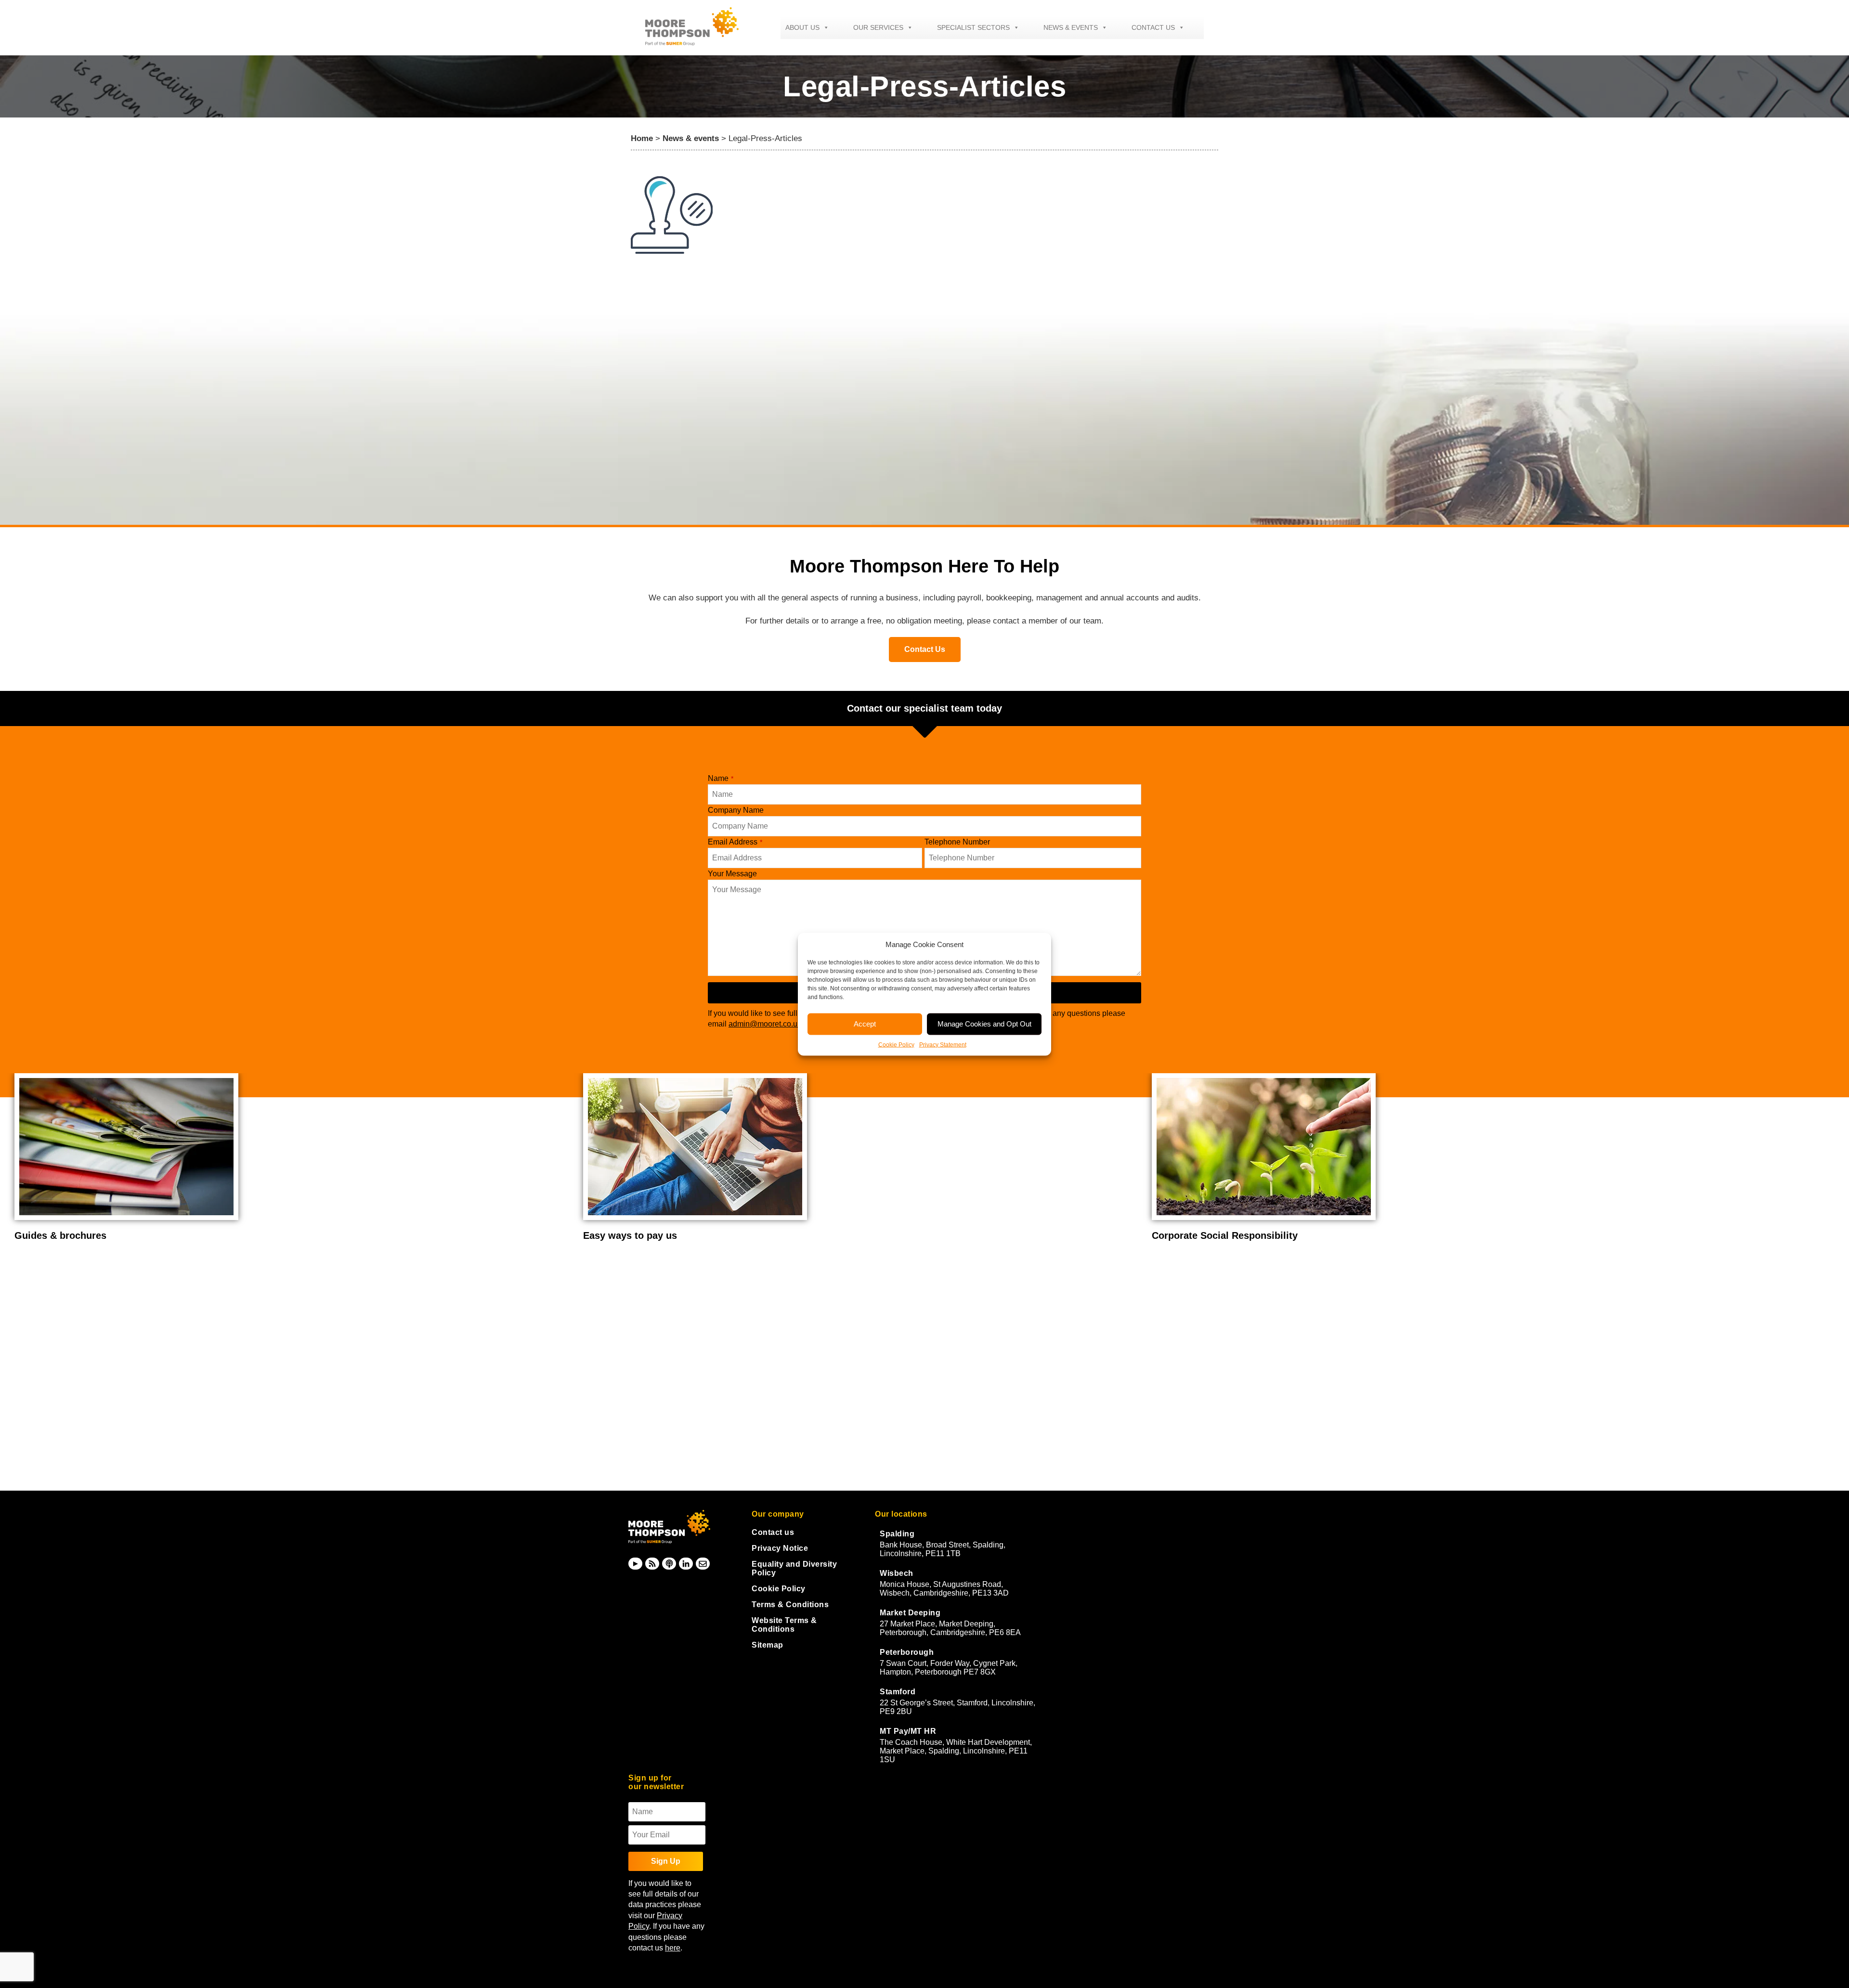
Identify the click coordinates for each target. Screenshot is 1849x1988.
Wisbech (897, 1573)
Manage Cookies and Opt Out (984, 1024)
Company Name (736, 810)
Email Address (735, 842)
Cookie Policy (896, 1044)
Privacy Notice (780, 1548)
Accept (865, 1024)
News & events (1071, 27)
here (673, 1948)
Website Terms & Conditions (784, 1625)
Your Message (732, 874)
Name (721, 778)
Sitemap (768, 1645)
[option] (292, 1157)
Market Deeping (910, 1613)
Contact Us (925, 649)
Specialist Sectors (973, 27)
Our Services (878, 27)
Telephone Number (957, 842)
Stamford (898, 1692)
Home (642, 138)
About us (802, 27)
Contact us (1153, 27)
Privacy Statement (943, 1044)
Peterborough (907, 1652)
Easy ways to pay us (61, 1235)
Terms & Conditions (790, 1605)
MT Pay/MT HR (908, 1731)
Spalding (897, 1534)
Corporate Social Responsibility (656, 1235)
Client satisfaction (1194, 1235)
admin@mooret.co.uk (765, 1024)
